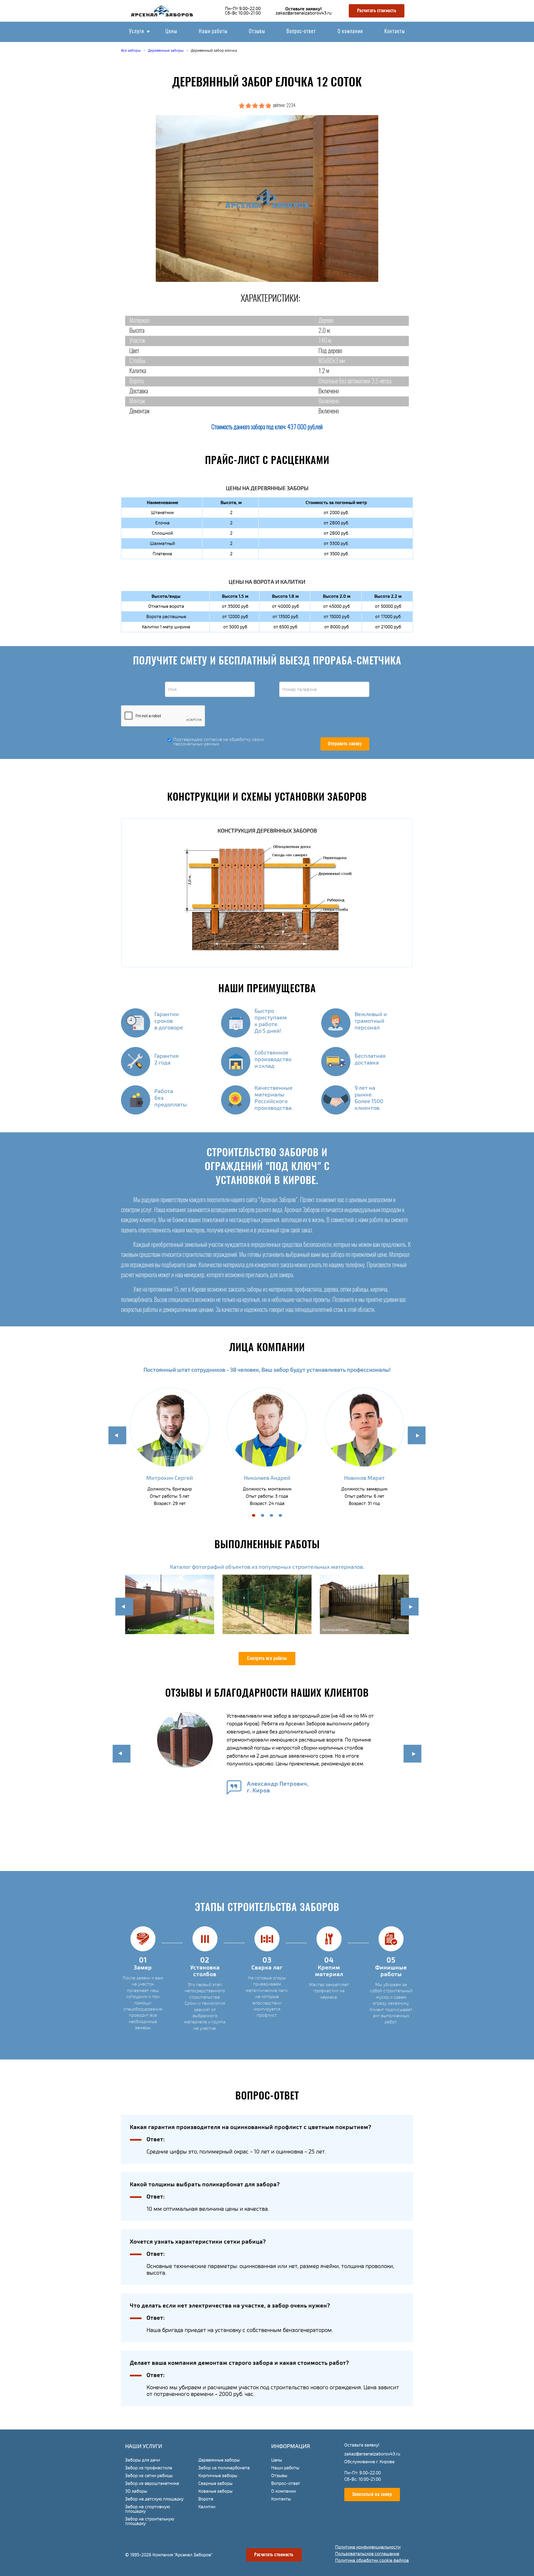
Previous (117, 1435)
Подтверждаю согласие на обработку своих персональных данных (219, 742)
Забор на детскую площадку (154, 2499)
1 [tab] (254, 1515)
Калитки (207, 2507)
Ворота (206, 2499)
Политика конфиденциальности (368, 2547)
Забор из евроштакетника (152, 2483)
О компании (350, 32)
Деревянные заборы (219, 2460)
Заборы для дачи (143, 2460)
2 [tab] (263, 1515)
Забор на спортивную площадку (148, 2509)
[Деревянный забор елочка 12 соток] (267, 198)
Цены (171, 32)
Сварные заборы (215, 2483)
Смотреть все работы (267, 1659)
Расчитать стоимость (377, 11)
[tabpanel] (170, 1448)
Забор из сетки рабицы (149, 2476)
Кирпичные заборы (218, 2476)
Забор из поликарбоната (224, 2468)
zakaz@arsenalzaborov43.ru (304, 13)
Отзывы (257, 32)
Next (417, 1435)
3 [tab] (271, 1515)
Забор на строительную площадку (150, 2521)
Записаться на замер (372, 2495)
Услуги (137, 32)
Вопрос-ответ (301, 32)
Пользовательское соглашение (367, 2554)
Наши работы (213, 32)
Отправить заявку (345, 744)
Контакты (395, 32)
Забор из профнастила (149, 2468)
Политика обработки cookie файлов (372, 2560)
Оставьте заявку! (303, 9)
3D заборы (136, 2491)
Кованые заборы (215, 2491)
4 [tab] (280, 1515)
